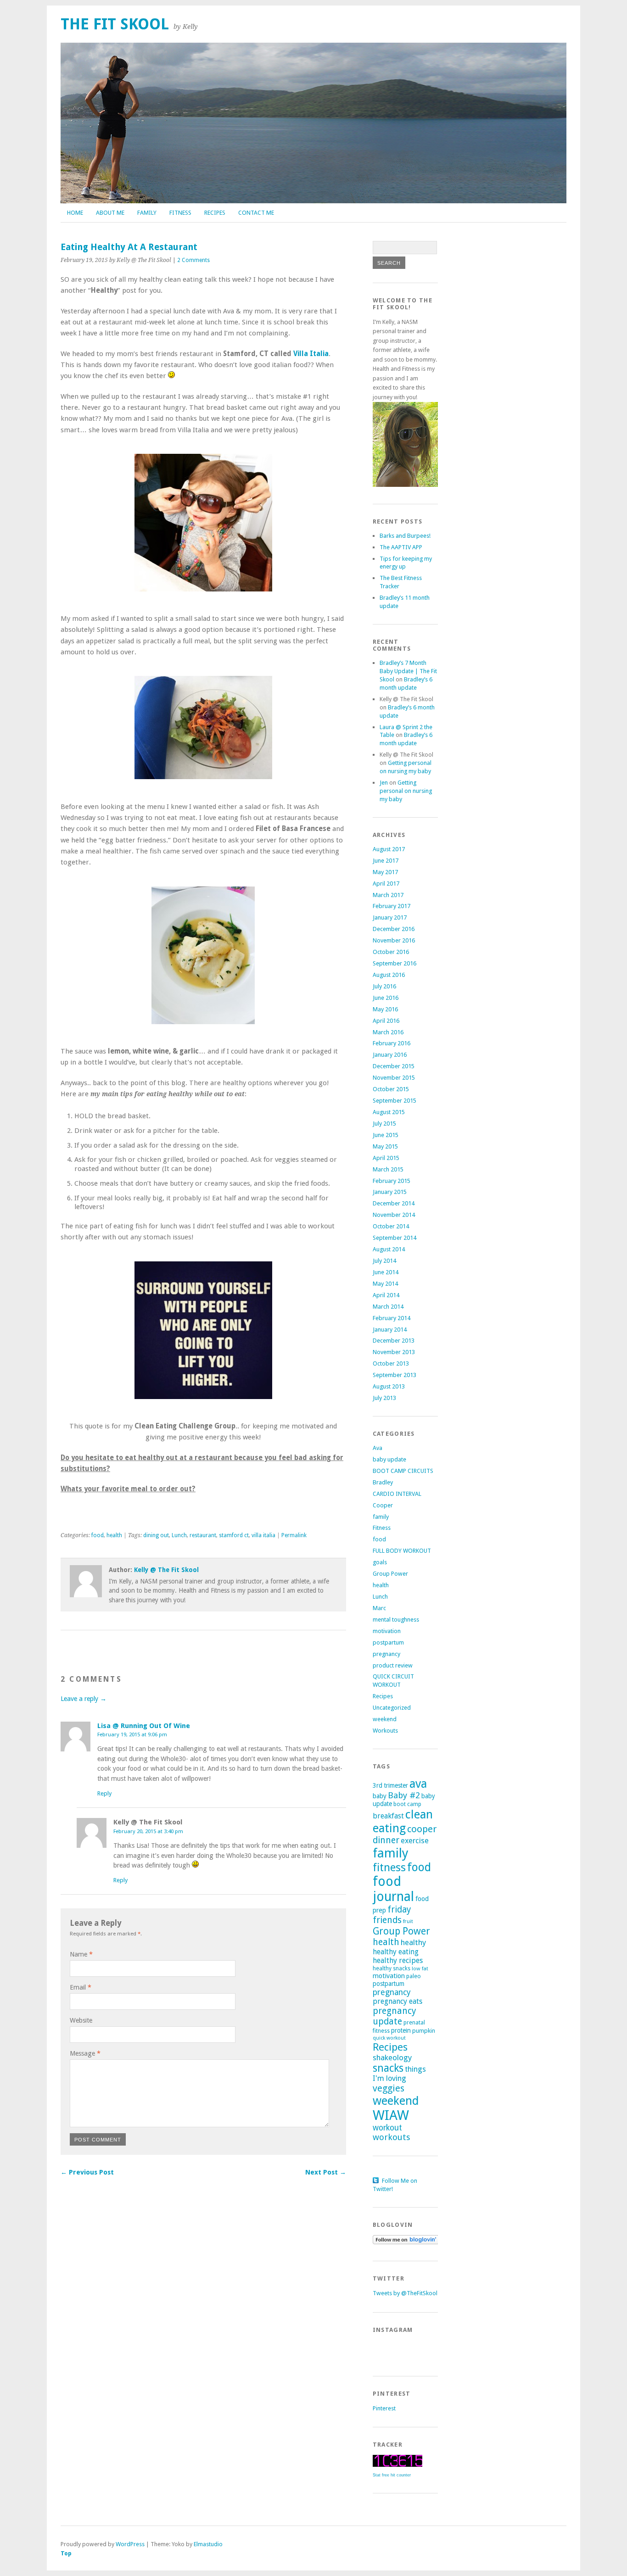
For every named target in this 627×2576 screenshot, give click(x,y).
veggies (389, 2088)
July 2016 (384, 986)
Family (147, 213)
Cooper (383, 1505)
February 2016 (392, 1043)
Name (81, 1954)
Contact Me (256, 213)
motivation (387, 1631)
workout (387, 2128)
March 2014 (388, 1307)
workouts (392, 2137)
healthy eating (396, 1952)
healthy (413, 1942)
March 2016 (388, 1032)
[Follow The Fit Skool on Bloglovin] (406, 2242)
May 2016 (385, 1009)
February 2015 (392, 1181)
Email (81, 1987)
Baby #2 (404, 1795)
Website (81, 2020)
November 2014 (394, 1215)
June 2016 (386, 998)
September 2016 (395, 963)
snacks (388, 2068)
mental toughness (396, 1620)
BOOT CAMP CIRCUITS (403, 1471)
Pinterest (384, 2408)
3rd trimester (390, 1785)
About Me (110, 213)
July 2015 (384, 1124)
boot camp (407, 1804)
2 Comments (193, 260)
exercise (415, 1840)
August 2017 (389, 849)
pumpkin (424, 2031)
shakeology (392, 2057)
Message (85, 2053)
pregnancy (386, 1654)
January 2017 (390, 917)
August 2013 (389, 1386)
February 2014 (392, 1318)
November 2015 (394, 1078)
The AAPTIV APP (401, 547)
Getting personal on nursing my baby (406, 791)
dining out (156, 1535)
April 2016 (386, 1021)
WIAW (391, 2115)
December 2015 (394, 1066)
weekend (385, 1719)
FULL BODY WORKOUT (402, 1551)
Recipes (215, 213)
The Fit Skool (115, 24)
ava (418, 1784)
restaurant (203, 1535)
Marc (379, 1608)
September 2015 (395, 1101)
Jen (384, 783)
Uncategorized (392, 1708)
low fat (420, 1968)
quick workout (389, 2038)
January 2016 (390, 1055)
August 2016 (389, 975)
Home (75, 213)
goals (380, 1562)
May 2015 (385, 1146)
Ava (378, 1448)
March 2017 (388, 895)
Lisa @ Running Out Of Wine (144, 1726)
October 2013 (391, 1363)
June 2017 (386, 861)
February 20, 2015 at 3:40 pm (148, 1831)
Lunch (179, 1535)
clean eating (403, 1821)
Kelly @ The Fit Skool (166, 1570)
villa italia (263, 1535)
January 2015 (390, 1192)
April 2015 (386, 1158)
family (381, 1517)
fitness (389, 1868)
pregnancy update (395, 2016)
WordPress (130, 2544)
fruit (408, 1921)
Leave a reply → (84, 1699)
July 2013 (384, 1398)
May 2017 (385, 872)
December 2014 (394, 1203)
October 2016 (391, 952)
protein (401, 2030)
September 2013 (395, 1375)
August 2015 (389, 1112)
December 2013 (394, 1341)
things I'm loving (399, 2074)
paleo (414, 1976)
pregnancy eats (397, 2001)
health (114, 1535)
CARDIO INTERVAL (397, 1494)
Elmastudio (208, 2544)
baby (380, 1796)
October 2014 (391, 1226)
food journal (393, 1889)
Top (66, 2553)
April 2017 (386, 884)
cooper (422, 1829)
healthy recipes (398, 1960)
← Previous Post (87, 2172)
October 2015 (391, 1089)
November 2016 (394, 940)
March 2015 (388, 1169)
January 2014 (390, 1330)
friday (399, 1910)
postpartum (388, 1642)
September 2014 (395, 1238)
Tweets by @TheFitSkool (405, 2293)
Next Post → (326, 2172)
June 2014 (386, 1272)
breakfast (388, 1816)
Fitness (180, 213)
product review (393, 1665)
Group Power (390, 1574)
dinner (386, 1840)
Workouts (385, 1731)
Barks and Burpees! (405, 536)
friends (387, 1920)
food (98, 1535)
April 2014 (386, 1295)
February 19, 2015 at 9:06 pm (132, 1734)
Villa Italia (311, 354)
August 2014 (389, 1249)
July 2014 (384, 1261)
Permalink (294, 1535)
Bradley (383, 1482)
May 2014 (385, 1284)
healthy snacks (392, 1968)
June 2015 (386, 1135)
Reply (104, 1793)
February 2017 (392, 906)
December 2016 (394, 929)
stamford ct (234, 1535)
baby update (389, 1459)
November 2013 (394, 1352)
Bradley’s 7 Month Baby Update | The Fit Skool (408, 671)
